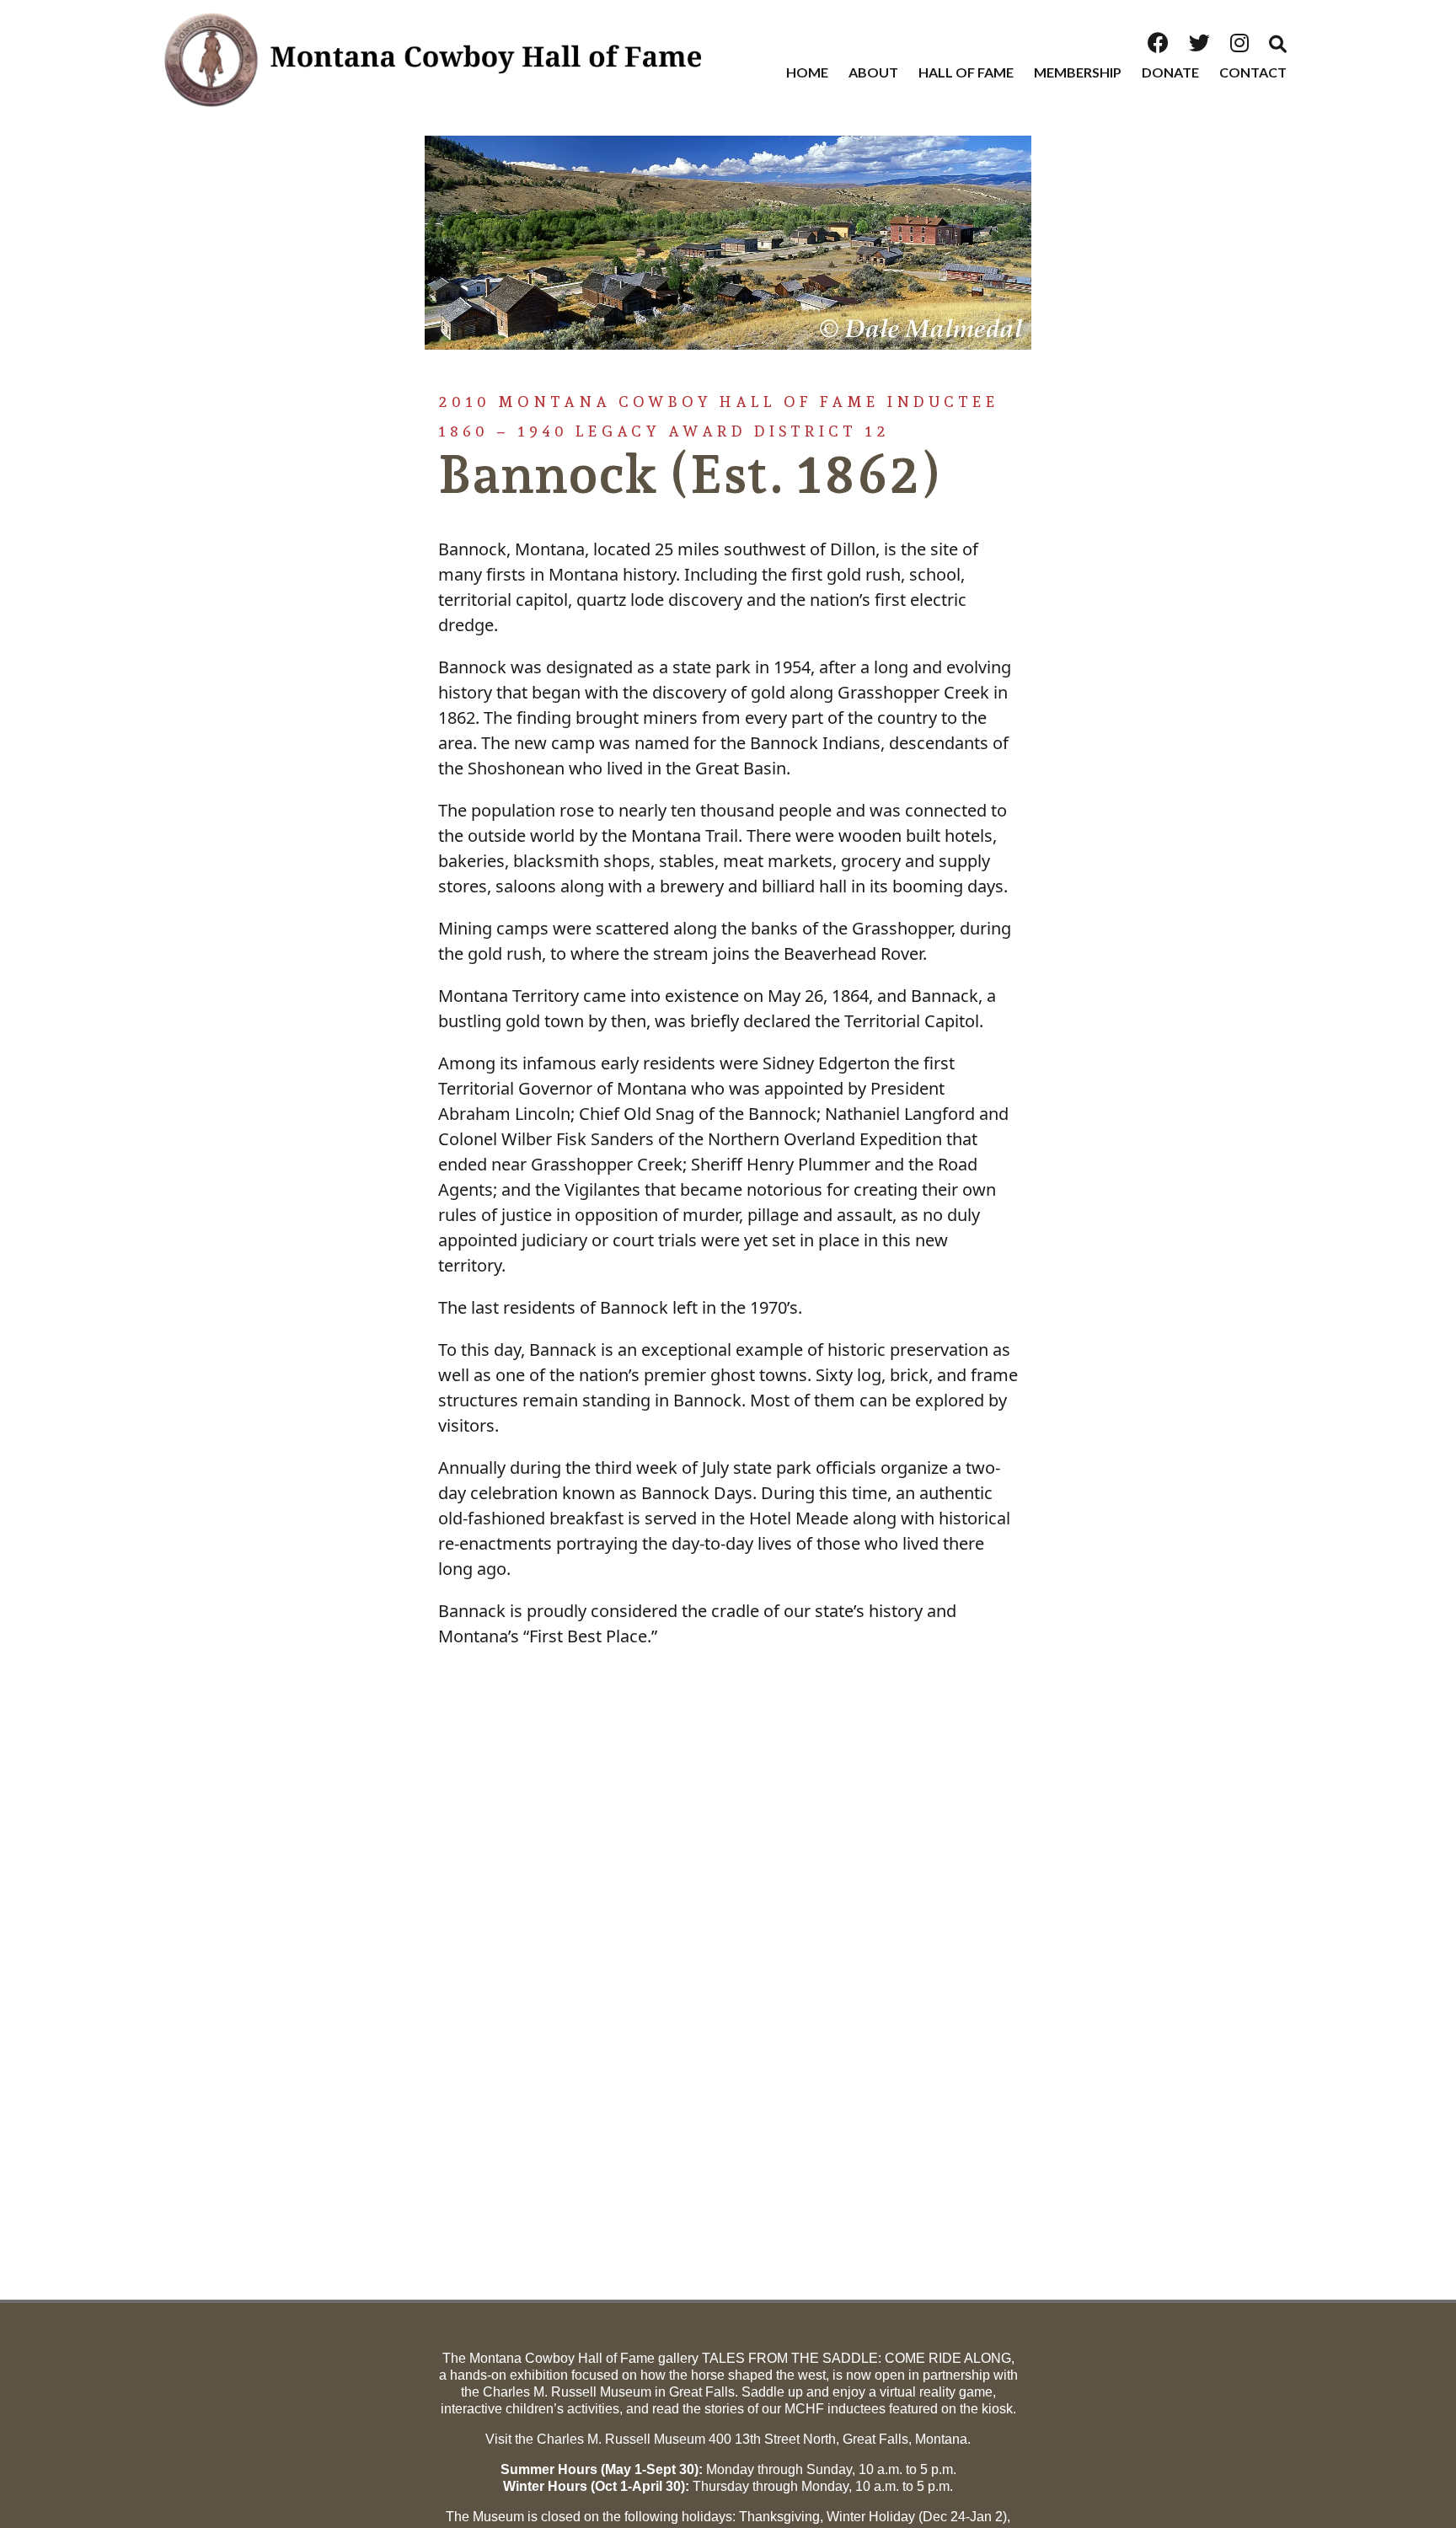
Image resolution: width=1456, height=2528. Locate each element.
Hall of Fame (966, 72)
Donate (1170, 72)
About (873, 72)
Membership (1078, 72)
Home (807, 72)
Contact (1253, 72)
